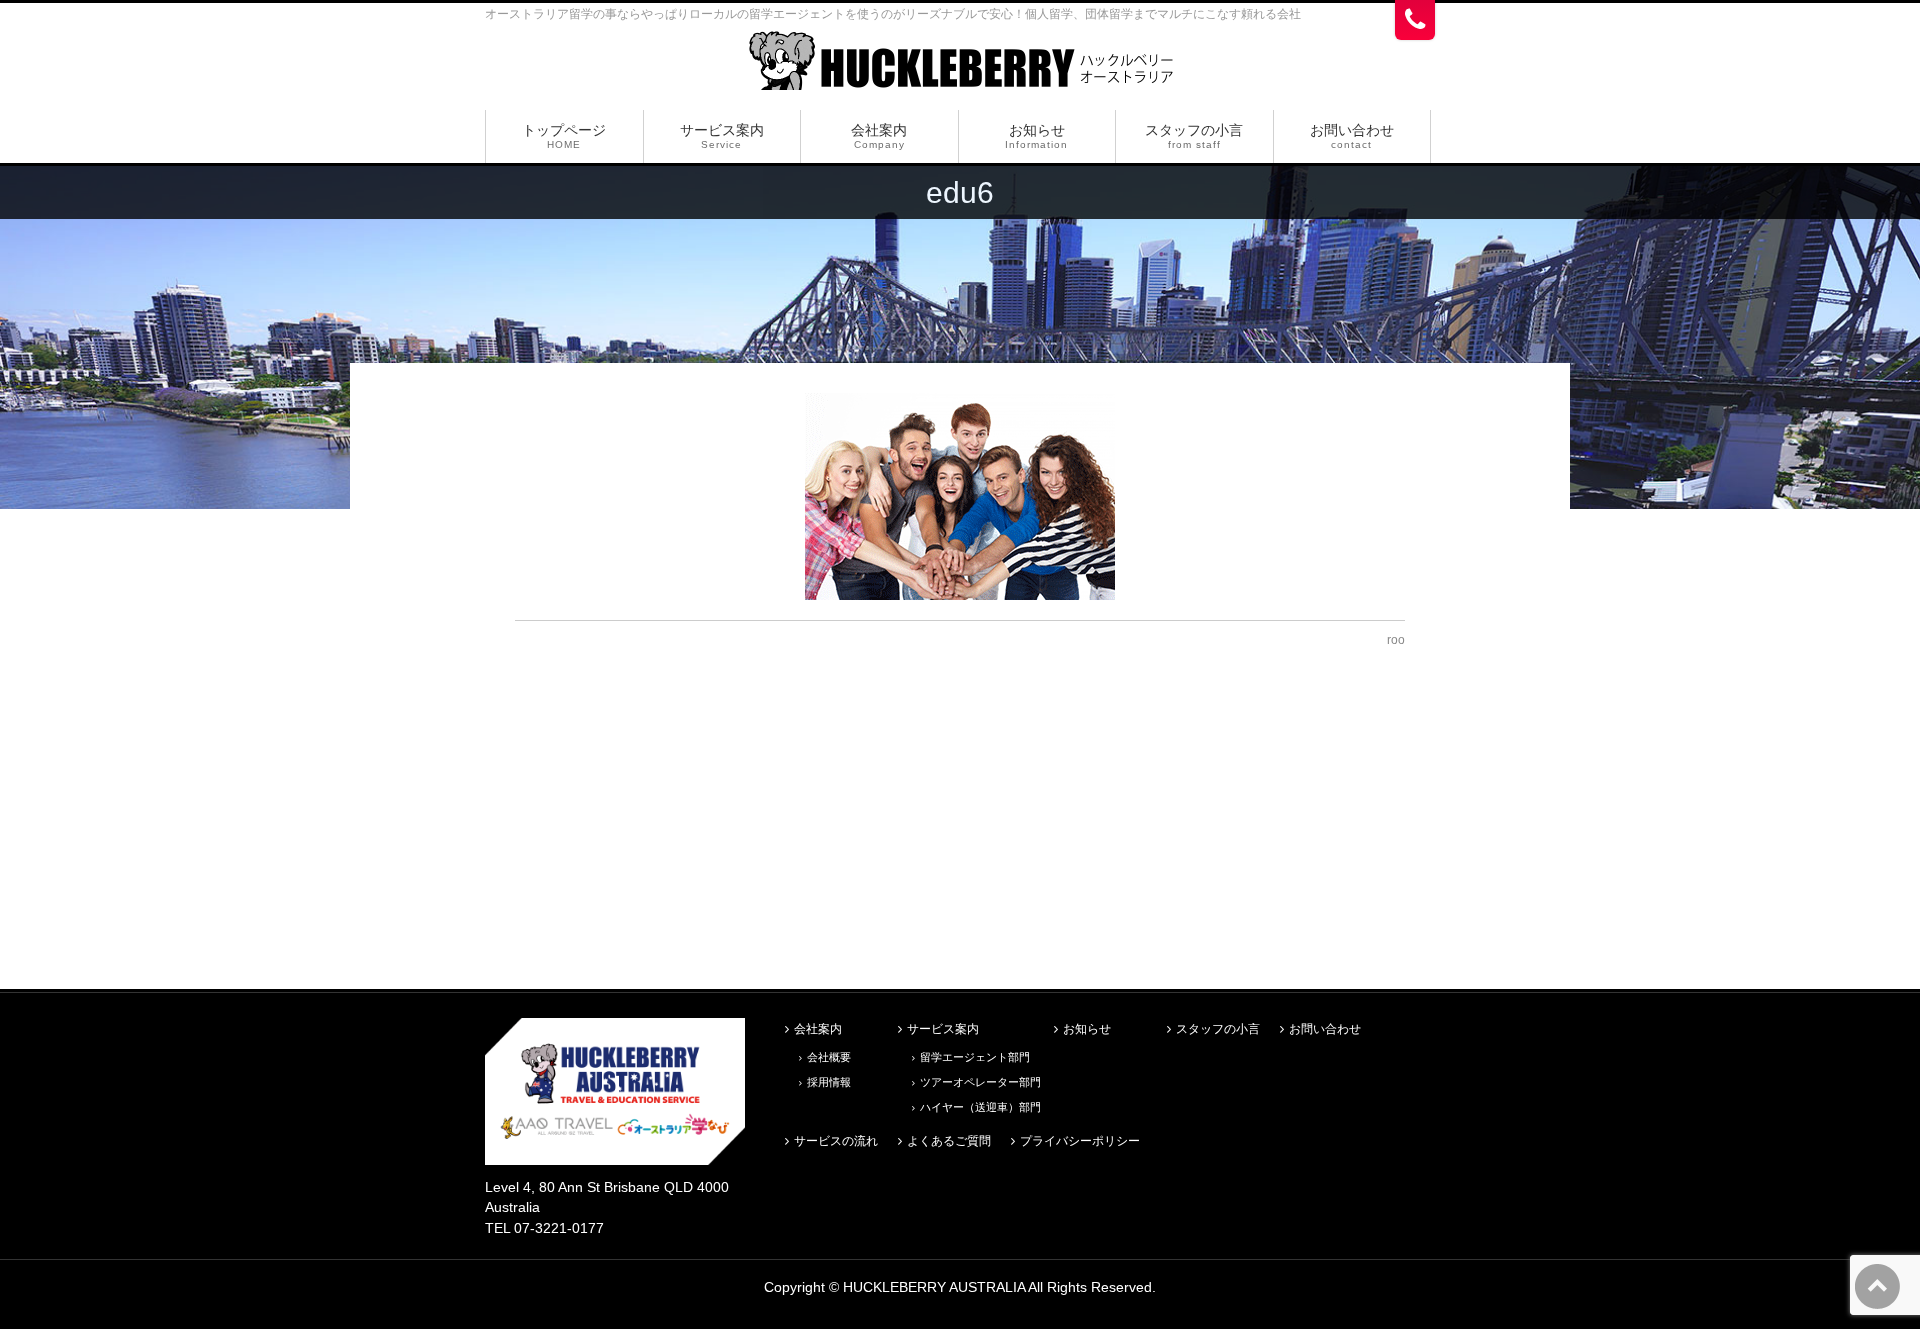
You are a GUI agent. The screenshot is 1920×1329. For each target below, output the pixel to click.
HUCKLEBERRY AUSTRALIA (935, 1287)
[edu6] (960, 496)
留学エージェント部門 (975, 1057)
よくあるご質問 (949, 1141)
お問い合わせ (1325, 1029)
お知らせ (1087, 1029)
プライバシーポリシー (1080, 1141)
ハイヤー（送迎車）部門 (980, 1107)
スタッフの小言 (1218, 1029)
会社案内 (818, 1029)
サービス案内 (943, 1029)
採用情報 (829, 1082)
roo (1396, 640)
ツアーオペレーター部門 (980, 1082)
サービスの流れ (836, 1141)
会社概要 (829, 1057)
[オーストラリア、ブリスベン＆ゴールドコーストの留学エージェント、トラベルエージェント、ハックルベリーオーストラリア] (960, 67)
